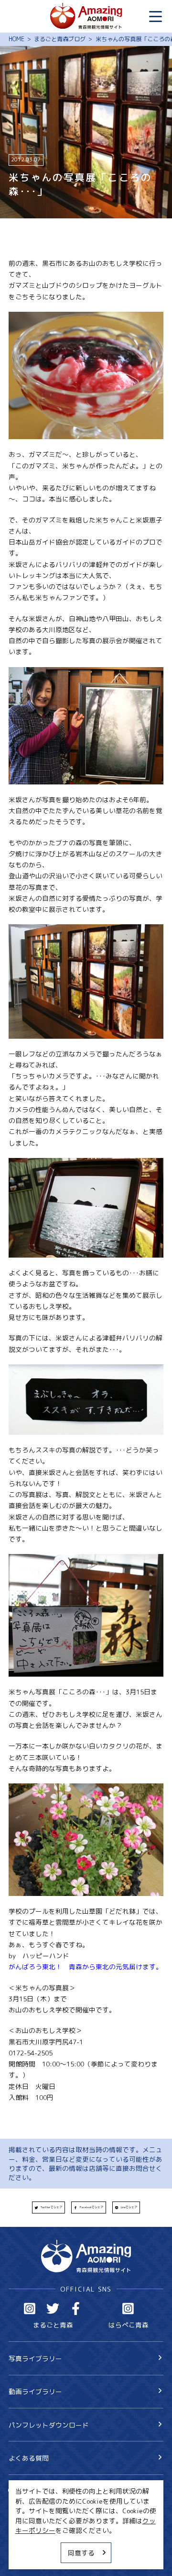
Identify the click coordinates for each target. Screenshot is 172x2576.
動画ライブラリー (35, 2391)
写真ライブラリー (35, 2358)
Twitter (53, 2309)
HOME (16, 39)
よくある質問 (29, 2458)
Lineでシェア (129, 2207)
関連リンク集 (29, 2558)
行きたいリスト (45, 2505)
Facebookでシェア (91, 2207)
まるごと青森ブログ (60, 39)
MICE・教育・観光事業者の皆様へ (60, 2527)
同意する (81, 2553)
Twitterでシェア (51, 2207)
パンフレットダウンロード (49, 2425)
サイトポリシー (32, 2543)
